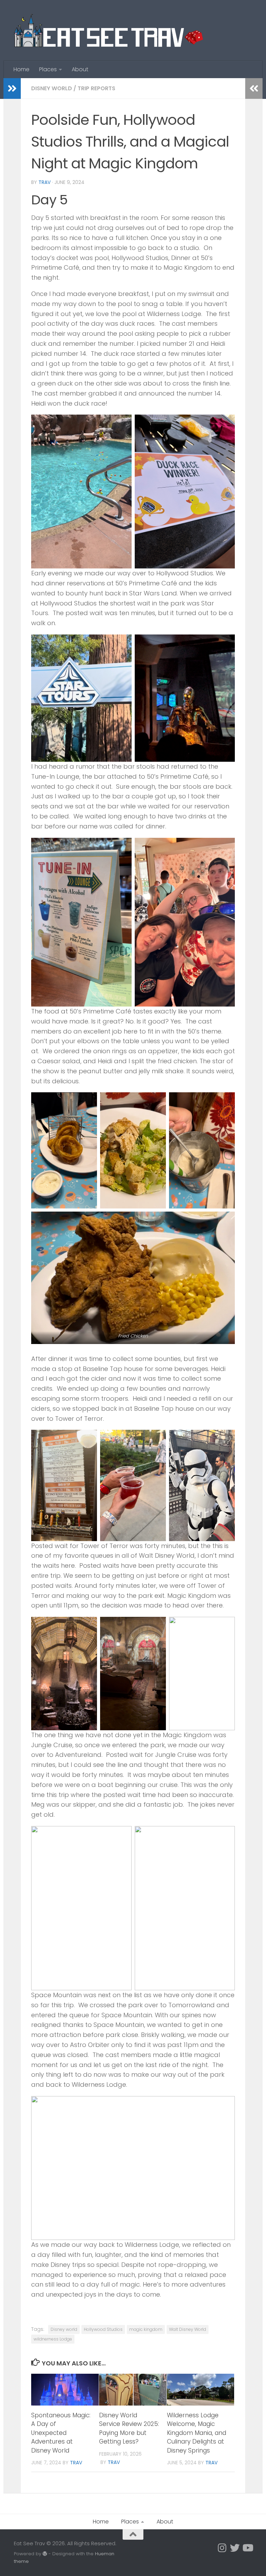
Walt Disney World (188, 2329)
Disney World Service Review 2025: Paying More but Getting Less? (129, 2429)
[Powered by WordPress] (45, 2554)
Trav (45, 182)
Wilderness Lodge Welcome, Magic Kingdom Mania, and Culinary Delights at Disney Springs (197, 2433)
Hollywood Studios (103, 2329)
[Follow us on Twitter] (235, 2548)
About (80, 69)
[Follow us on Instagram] (222, 2548)
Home (21, 69)
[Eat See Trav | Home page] (108, 30)
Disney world (64, 2329)
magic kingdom (146, 2329)
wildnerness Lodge (53, 2339)
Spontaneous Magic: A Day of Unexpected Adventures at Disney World (61, 2433)
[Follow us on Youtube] (247, 2548)
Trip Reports (96, 88)
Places (48, 69)
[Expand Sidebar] (12, 89)
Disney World (52, 88)
